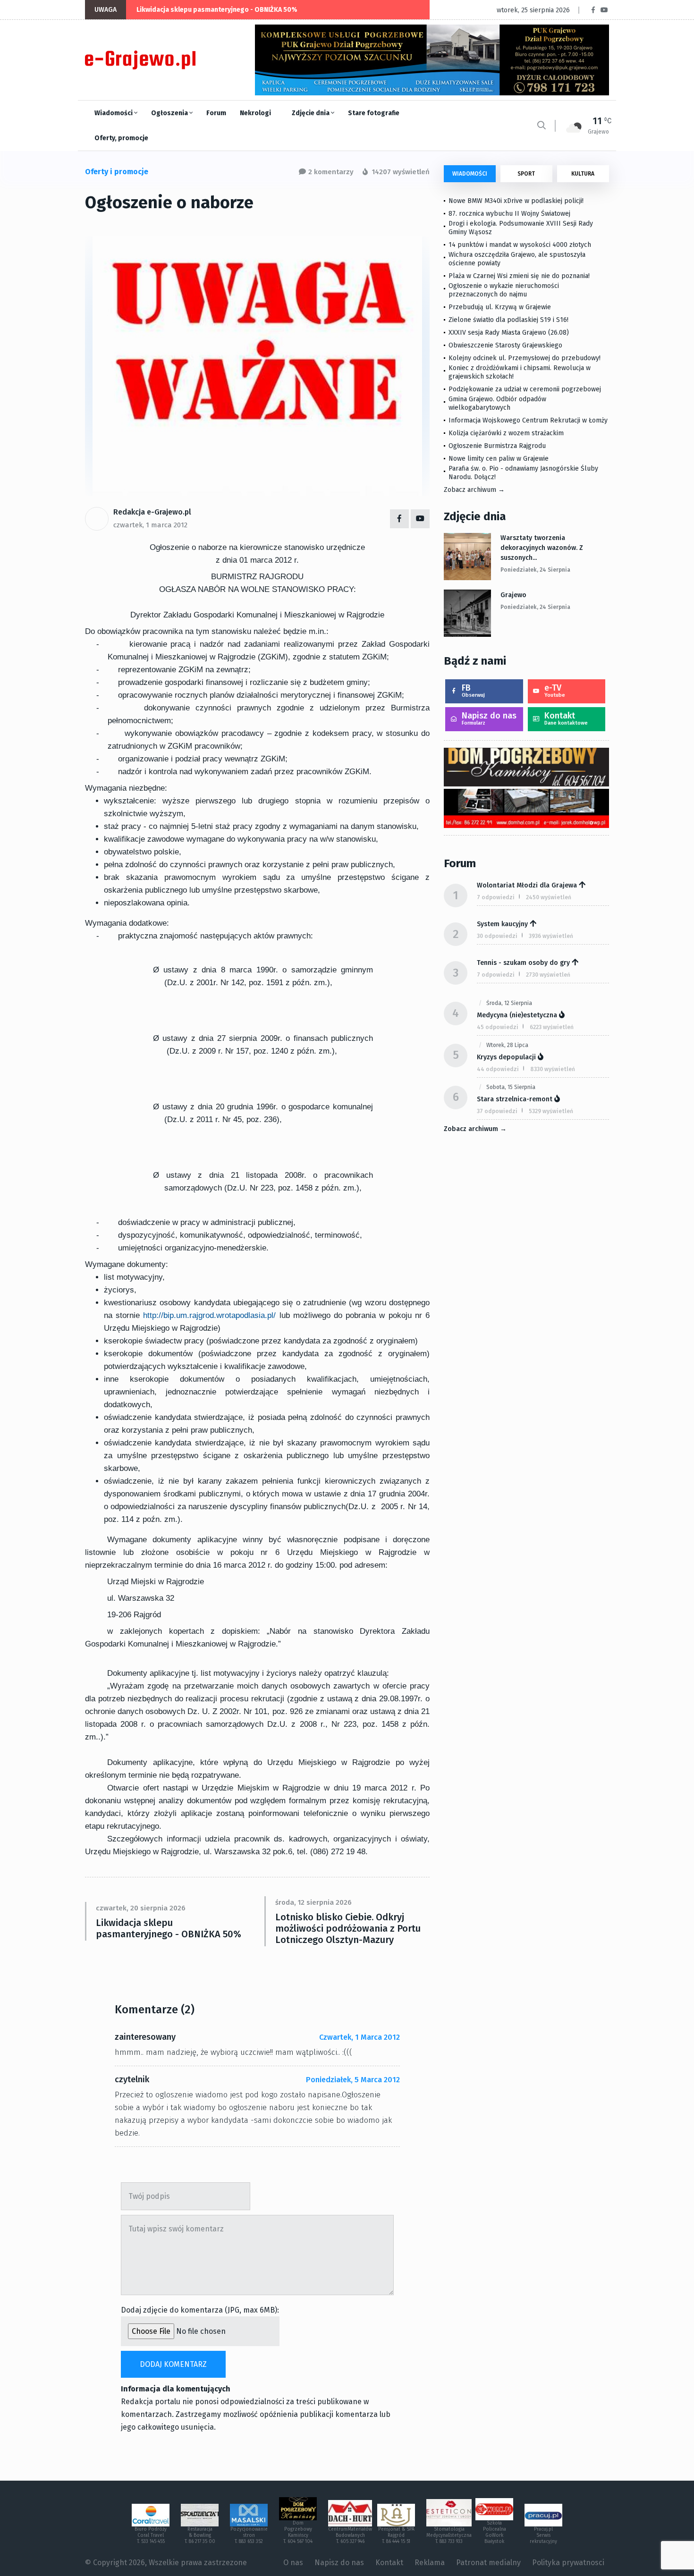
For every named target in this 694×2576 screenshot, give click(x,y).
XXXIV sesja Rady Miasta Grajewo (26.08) (509, 333)
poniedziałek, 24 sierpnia (535, 570)
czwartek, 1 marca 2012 (150, 525)
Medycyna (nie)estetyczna (517, 1015)
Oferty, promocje (121, 138)
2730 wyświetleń (548, 975)
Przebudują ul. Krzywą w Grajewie (500, 307)
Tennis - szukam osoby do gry (523, 963)
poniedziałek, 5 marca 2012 (353, 2080)
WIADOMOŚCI (470, 174)
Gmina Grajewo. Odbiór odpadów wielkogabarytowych (497, 403)
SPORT (526, 174)
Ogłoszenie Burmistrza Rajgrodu (497, 446)
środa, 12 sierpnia (509, 1003)
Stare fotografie (374, 113)
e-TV (555, 690)
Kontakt (566, 718)
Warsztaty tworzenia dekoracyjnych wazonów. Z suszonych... (542, 548)
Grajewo (513, 595)
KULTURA (583, 174)
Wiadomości (114, 113)
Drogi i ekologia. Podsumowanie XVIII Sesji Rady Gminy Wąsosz (521, 228)
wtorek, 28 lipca (507, 1045)
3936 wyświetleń (551, 936)
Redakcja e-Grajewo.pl (152, 512)
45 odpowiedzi (498, 1027)
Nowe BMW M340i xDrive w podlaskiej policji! (516, 201)
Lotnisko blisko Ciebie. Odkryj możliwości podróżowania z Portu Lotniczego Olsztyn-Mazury (348, 1928)
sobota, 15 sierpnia (511, 1087)
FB (473, 690)
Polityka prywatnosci (568, 2563)
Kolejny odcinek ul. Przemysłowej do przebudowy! (525, 358)
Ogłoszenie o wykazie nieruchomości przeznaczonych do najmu (504, 290)
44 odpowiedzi (498, 1069)
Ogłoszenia (170, 113)
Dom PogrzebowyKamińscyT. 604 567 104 (298, 2532)
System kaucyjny (502, 924)
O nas (293, 2563)
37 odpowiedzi (497, 1111)
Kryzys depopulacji (506, 1057)
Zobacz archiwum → (474, 490)
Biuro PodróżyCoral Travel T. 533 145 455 (151, 2535)
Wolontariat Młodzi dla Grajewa (527, 885)
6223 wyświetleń (552, 1027)
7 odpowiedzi (496, 897)
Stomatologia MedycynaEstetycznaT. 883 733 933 (449, 2535)
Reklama (430, 2563)
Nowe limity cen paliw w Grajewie (499, 459)
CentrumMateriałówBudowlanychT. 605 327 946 (350, 2535)
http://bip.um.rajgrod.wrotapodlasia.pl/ (209, 1315)
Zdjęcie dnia (311, 113)
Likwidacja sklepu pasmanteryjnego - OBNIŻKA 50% (217, 10)
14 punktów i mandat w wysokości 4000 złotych (520, 245)
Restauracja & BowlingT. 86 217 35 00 (200, 2535)
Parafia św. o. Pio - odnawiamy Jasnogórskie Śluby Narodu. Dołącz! (523, 473)
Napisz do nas (489, 718)
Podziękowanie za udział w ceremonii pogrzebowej (525, 389)
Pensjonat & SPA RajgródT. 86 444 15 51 (396, 2535)
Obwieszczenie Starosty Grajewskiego (505, 345)
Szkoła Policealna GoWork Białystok (495, 2532)
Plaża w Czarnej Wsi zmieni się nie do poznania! (519, 276)
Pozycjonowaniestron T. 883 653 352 (249, 2535)
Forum (216, 113)
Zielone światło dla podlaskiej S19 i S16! (509, 320)
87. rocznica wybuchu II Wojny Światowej (509, 214)
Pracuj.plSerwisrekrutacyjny (543, 2535)
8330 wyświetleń (553, 1069)
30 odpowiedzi (497, 936)
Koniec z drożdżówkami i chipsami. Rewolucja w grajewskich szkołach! (520, 372)
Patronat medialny (488, 2563)
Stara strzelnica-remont (515, 1099)
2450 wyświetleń (549, 897)
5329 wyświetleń (551, 1111)
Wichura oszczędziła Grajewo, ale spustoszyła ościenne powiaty (517, 259)
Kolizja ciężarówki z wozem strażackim (506, 433)
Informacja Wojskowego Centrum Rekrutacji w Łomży (528, 420)
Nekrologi (255, 113)
